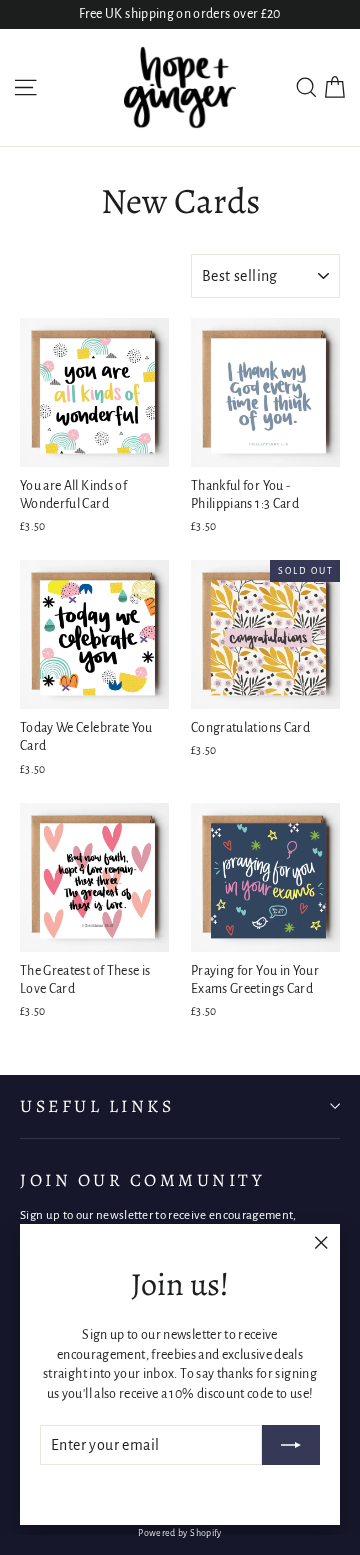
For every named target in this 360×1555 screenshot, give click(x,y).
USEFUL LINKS (97, 1106)
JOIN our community (142, 1180)
